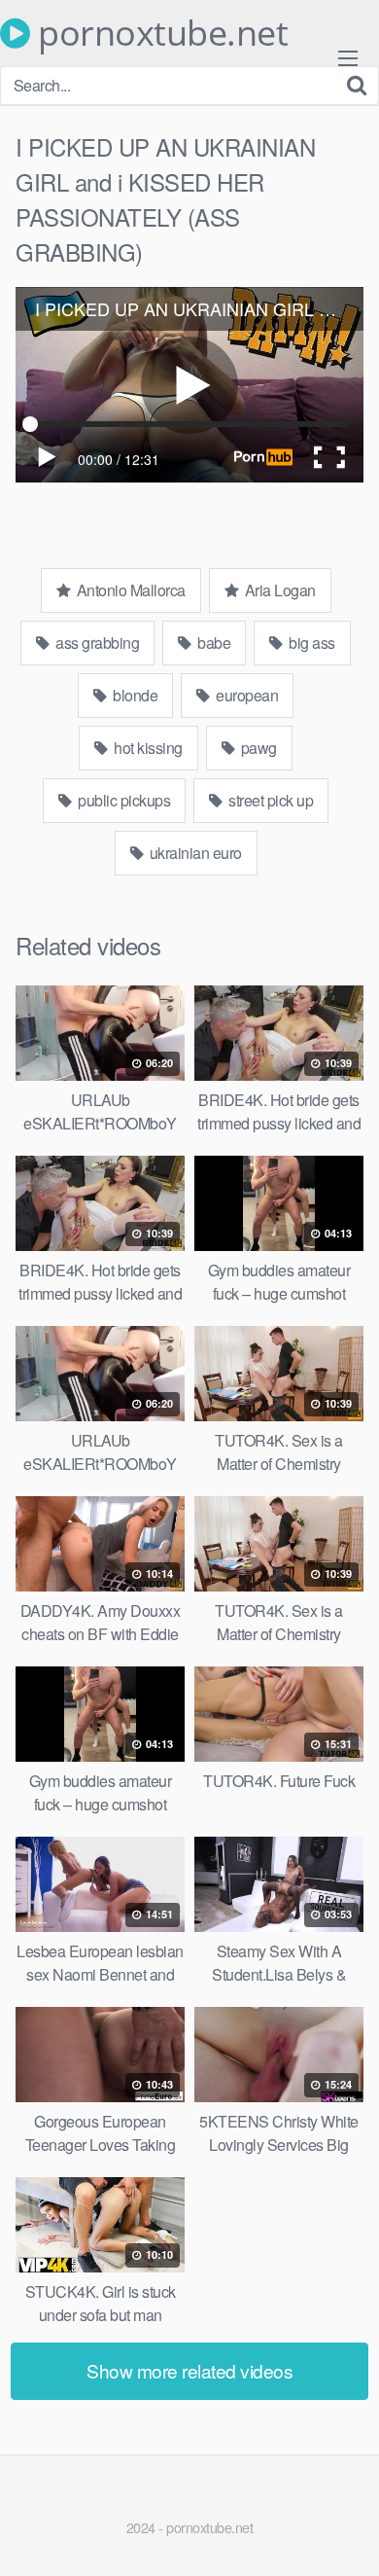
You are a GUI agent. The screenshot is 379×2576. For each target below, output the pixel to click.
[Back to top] (345, 2533)
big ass (310, 643)
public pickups (123, 800)
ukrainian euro (194, 853)
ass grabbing (96, 643)
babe (213, 643)
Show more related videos (189, 2370)
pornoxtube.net (159, 33)
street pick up (270, 800)
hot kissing (147, 748)
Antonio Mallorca (129, 590)
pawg (257, 748)
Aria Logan (278, 590)
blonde (134, 695)
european (246, 695)
